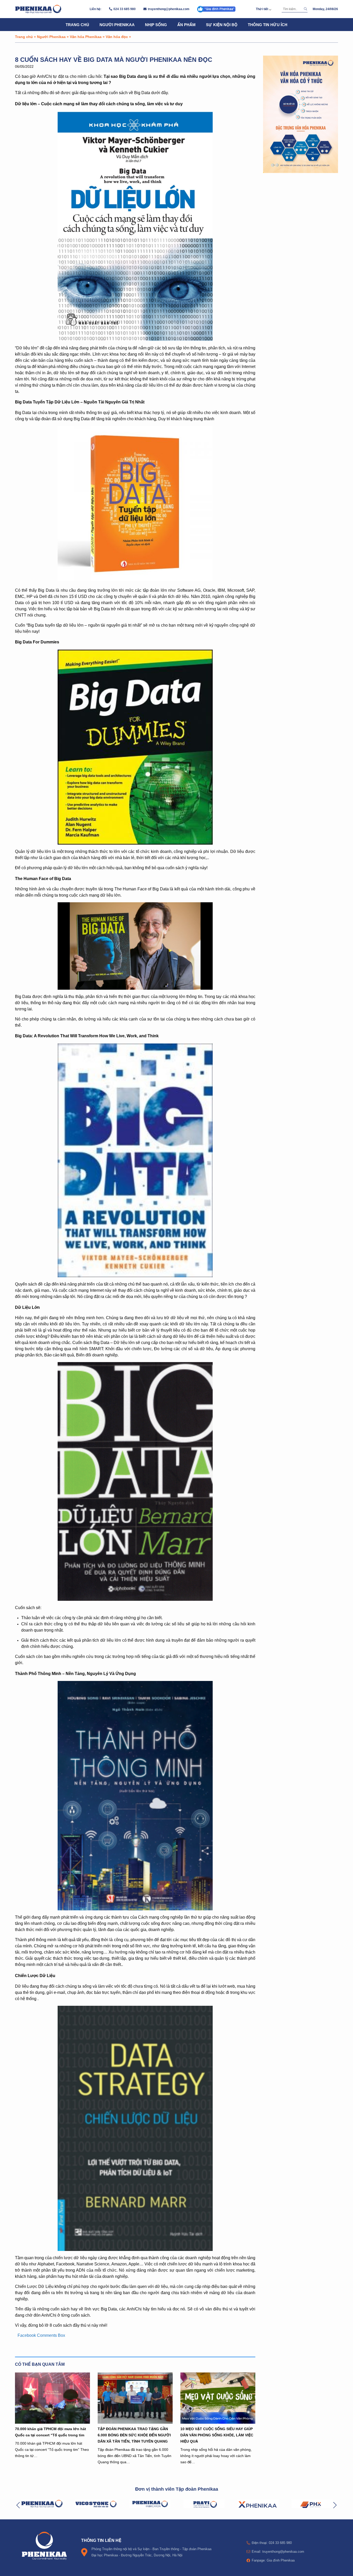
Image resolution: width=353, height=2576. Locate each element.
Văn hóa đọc (117, 37)
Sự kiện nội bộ (222, 25)
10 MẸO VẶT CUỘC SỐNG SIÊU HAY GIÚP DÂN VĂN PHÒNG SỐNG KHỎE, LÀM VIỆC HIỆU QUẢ (217, 2435)
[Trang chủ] (38, 9)
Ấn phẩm (186, 25)
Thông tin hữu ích (268, 25)
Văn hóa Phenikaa (86, 37)
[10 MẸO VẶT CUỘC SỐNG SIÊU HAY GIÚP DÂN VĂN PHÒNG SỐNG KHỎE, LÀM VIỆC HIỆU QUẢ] (218, 2398)
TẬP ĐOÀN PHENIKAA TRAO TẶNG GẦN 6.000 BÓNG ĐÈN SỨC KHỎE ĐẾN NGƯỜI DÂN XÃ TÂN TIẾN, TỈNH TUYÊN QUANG (134, 2435)
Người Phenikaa (117, 25)
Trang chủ (77, 25)
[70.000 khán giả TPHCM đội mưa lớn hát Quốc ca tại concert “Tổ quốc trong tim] (52, 2398)
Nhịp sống (156, 25)
